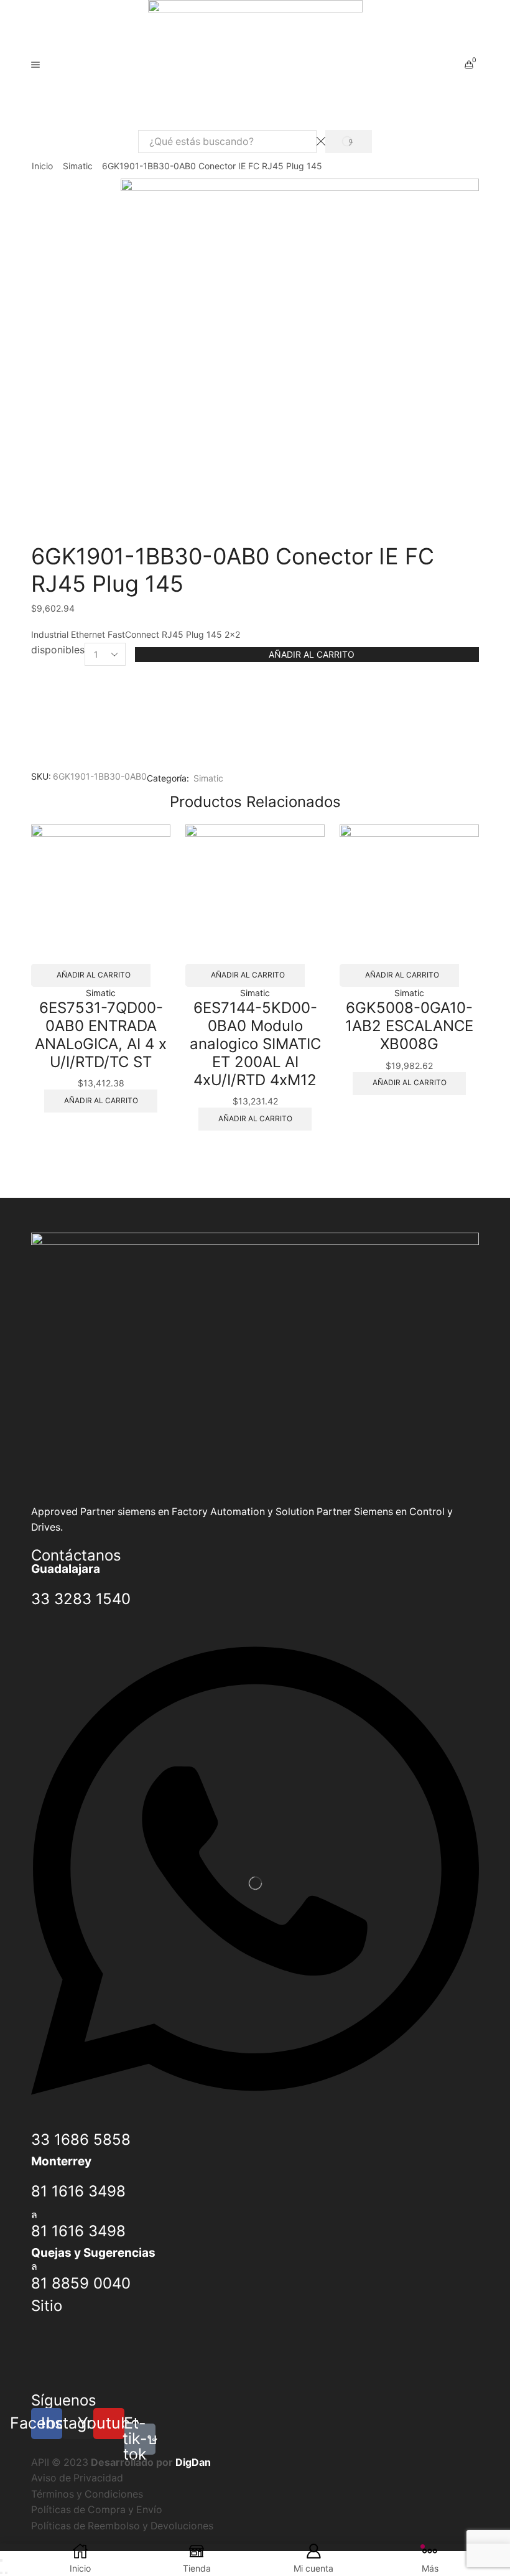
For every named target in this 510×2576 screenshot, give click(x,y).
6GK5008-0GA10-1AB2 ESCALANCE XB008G (409, 1026)
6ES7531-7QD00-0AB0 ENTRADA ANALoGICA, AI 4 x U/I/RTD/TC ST (101, 1034)
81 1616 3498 (78, 2191)
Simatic (78, 166)
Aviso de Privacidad (77, 2478)
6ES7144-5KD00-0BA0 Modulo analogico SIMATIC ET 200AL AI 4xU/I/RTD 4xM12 (255, 1043)
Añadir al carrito (312, 654)
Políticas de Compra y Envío (97, 2510)
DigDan (193, 2462)
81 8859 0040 (81, 2283)
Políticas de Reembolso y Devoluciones (122, 2526)
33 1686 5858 (81, 2140)
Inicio (42, 166)
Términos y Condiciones (87, 2494)
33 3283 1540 (81, 1599)
